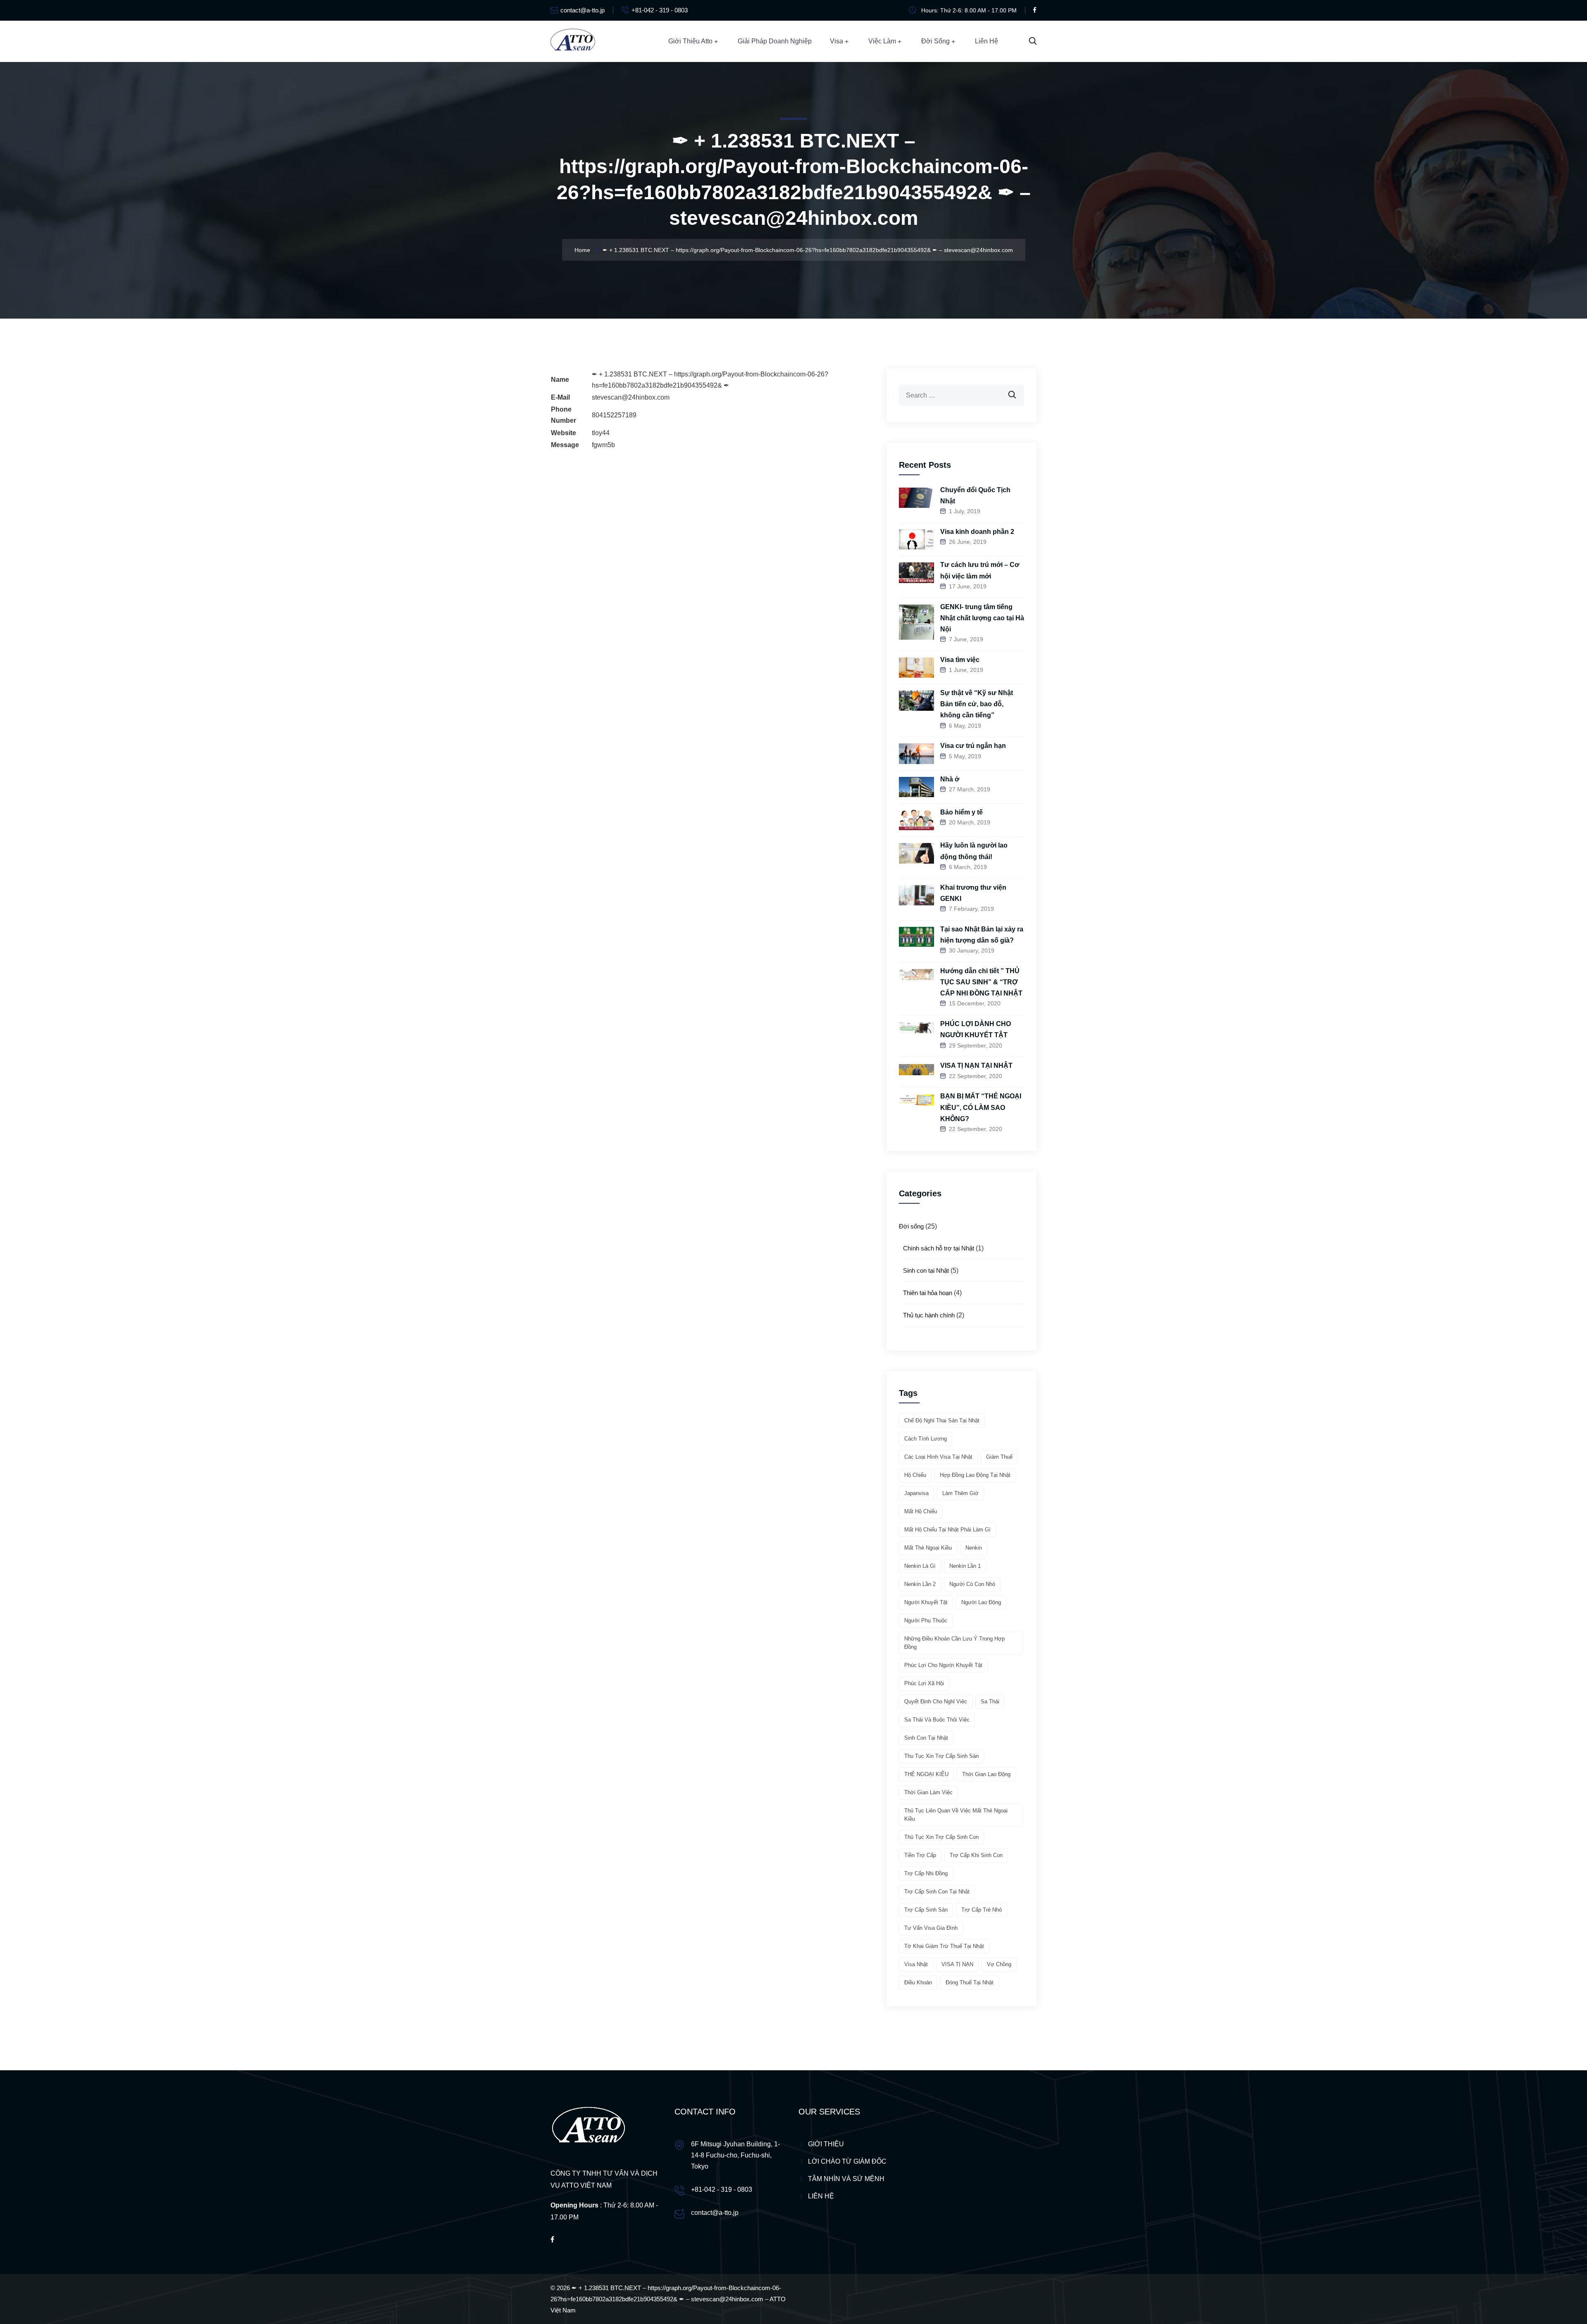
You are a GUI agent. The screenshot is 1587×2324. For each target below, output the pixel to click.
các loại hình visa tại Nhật (938, 1457)
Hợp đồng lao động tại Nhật (975, 1475)
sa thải (990, 1701)
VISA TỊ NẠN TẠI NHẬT (976, 1066)
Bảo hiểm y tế (961, 812)
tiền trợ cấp (920, 1855)
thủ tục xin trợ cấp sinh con (941, 1837)
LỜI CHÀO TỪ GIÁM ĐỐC (847, 2161)
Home (582, 250)
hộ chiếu (915, 1475)
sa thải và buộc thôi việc (937, 1720)
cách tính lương (926, 1439)
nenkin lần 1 (965, 1566)
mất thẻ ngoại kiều (928, 1548)
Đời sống (935, 41)
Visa (836, 41)
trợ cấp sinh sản (926, 1910)
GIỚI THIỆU (826, 2144)
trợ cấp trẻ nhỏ (982, 1910)
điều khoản (918, 1982)
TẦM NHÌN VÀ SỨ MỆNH (846, 2179)
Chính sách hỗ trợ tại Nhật (939, 1248)
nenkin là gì (920, 1566)
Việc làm (882, 41)
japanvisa (916, 1493)
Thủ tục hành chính (929, 1315)
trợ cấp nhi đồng (926, 1873)
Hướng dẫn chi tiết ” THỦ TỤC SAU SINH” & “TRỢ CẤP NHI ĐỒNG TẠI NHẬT (981, 982)
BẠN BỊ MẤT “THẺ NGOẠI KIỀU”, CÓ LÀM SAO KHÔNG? (981, 1107)
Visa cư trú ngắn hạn (973, 746)
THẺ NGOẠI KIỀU (926, 1774)
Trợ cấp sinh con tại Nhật (937, 1892)
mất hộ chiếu (921, 1511)
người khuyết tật (926, 1602)
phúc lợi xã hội (924, 1683)
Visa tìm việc (960, 660)
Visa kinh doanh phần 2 (977, 532)
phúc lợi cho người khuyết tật (943, 1665)
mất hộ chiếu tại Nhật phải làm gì (947, 1530)
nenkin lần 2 (920, 1584)
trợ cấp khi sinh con (976, 1855)
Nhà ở (950, 779)
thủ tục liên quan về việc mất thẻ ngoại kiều (956, 1815)
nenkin (974, 1548)
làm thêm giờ (960, 1493)
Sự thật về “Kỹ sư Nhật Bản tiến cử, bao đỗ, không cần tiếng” (977, 704)
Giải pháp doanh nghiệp (775, 41)
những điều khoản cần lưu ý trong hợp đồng (954, 1643)
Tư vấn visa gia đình (931, 1928)
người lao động (981, 1602)
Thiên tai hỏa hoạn (928, 1293)
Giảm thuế (999, 1457)
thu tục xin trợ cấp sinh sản (941, 1756)
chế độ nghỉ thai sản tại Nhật (942, 1420)
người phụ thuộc (926, 1620)
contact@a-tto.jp (583, 10)
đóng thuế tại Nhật (970, 1982)
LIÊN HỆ (821, 2196)
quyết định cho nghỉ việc (936, 1701)
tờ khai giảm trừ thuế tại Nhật (944, 1946)
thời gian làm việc (928, 1792)
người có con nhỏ (972, 1584)
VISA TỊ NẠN (957, 1964)
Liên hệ (987, 41)
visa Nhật (916, 1964)
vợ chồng (999, 1964)
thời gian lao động (986, 1774)
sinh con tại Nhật (926, 1738)
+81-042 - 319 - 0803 (660, 10)
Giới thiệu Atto (690, 41)
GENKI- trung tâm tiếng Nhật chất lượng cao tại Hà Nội (982, 618)
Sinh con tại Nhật (926, 1270)
